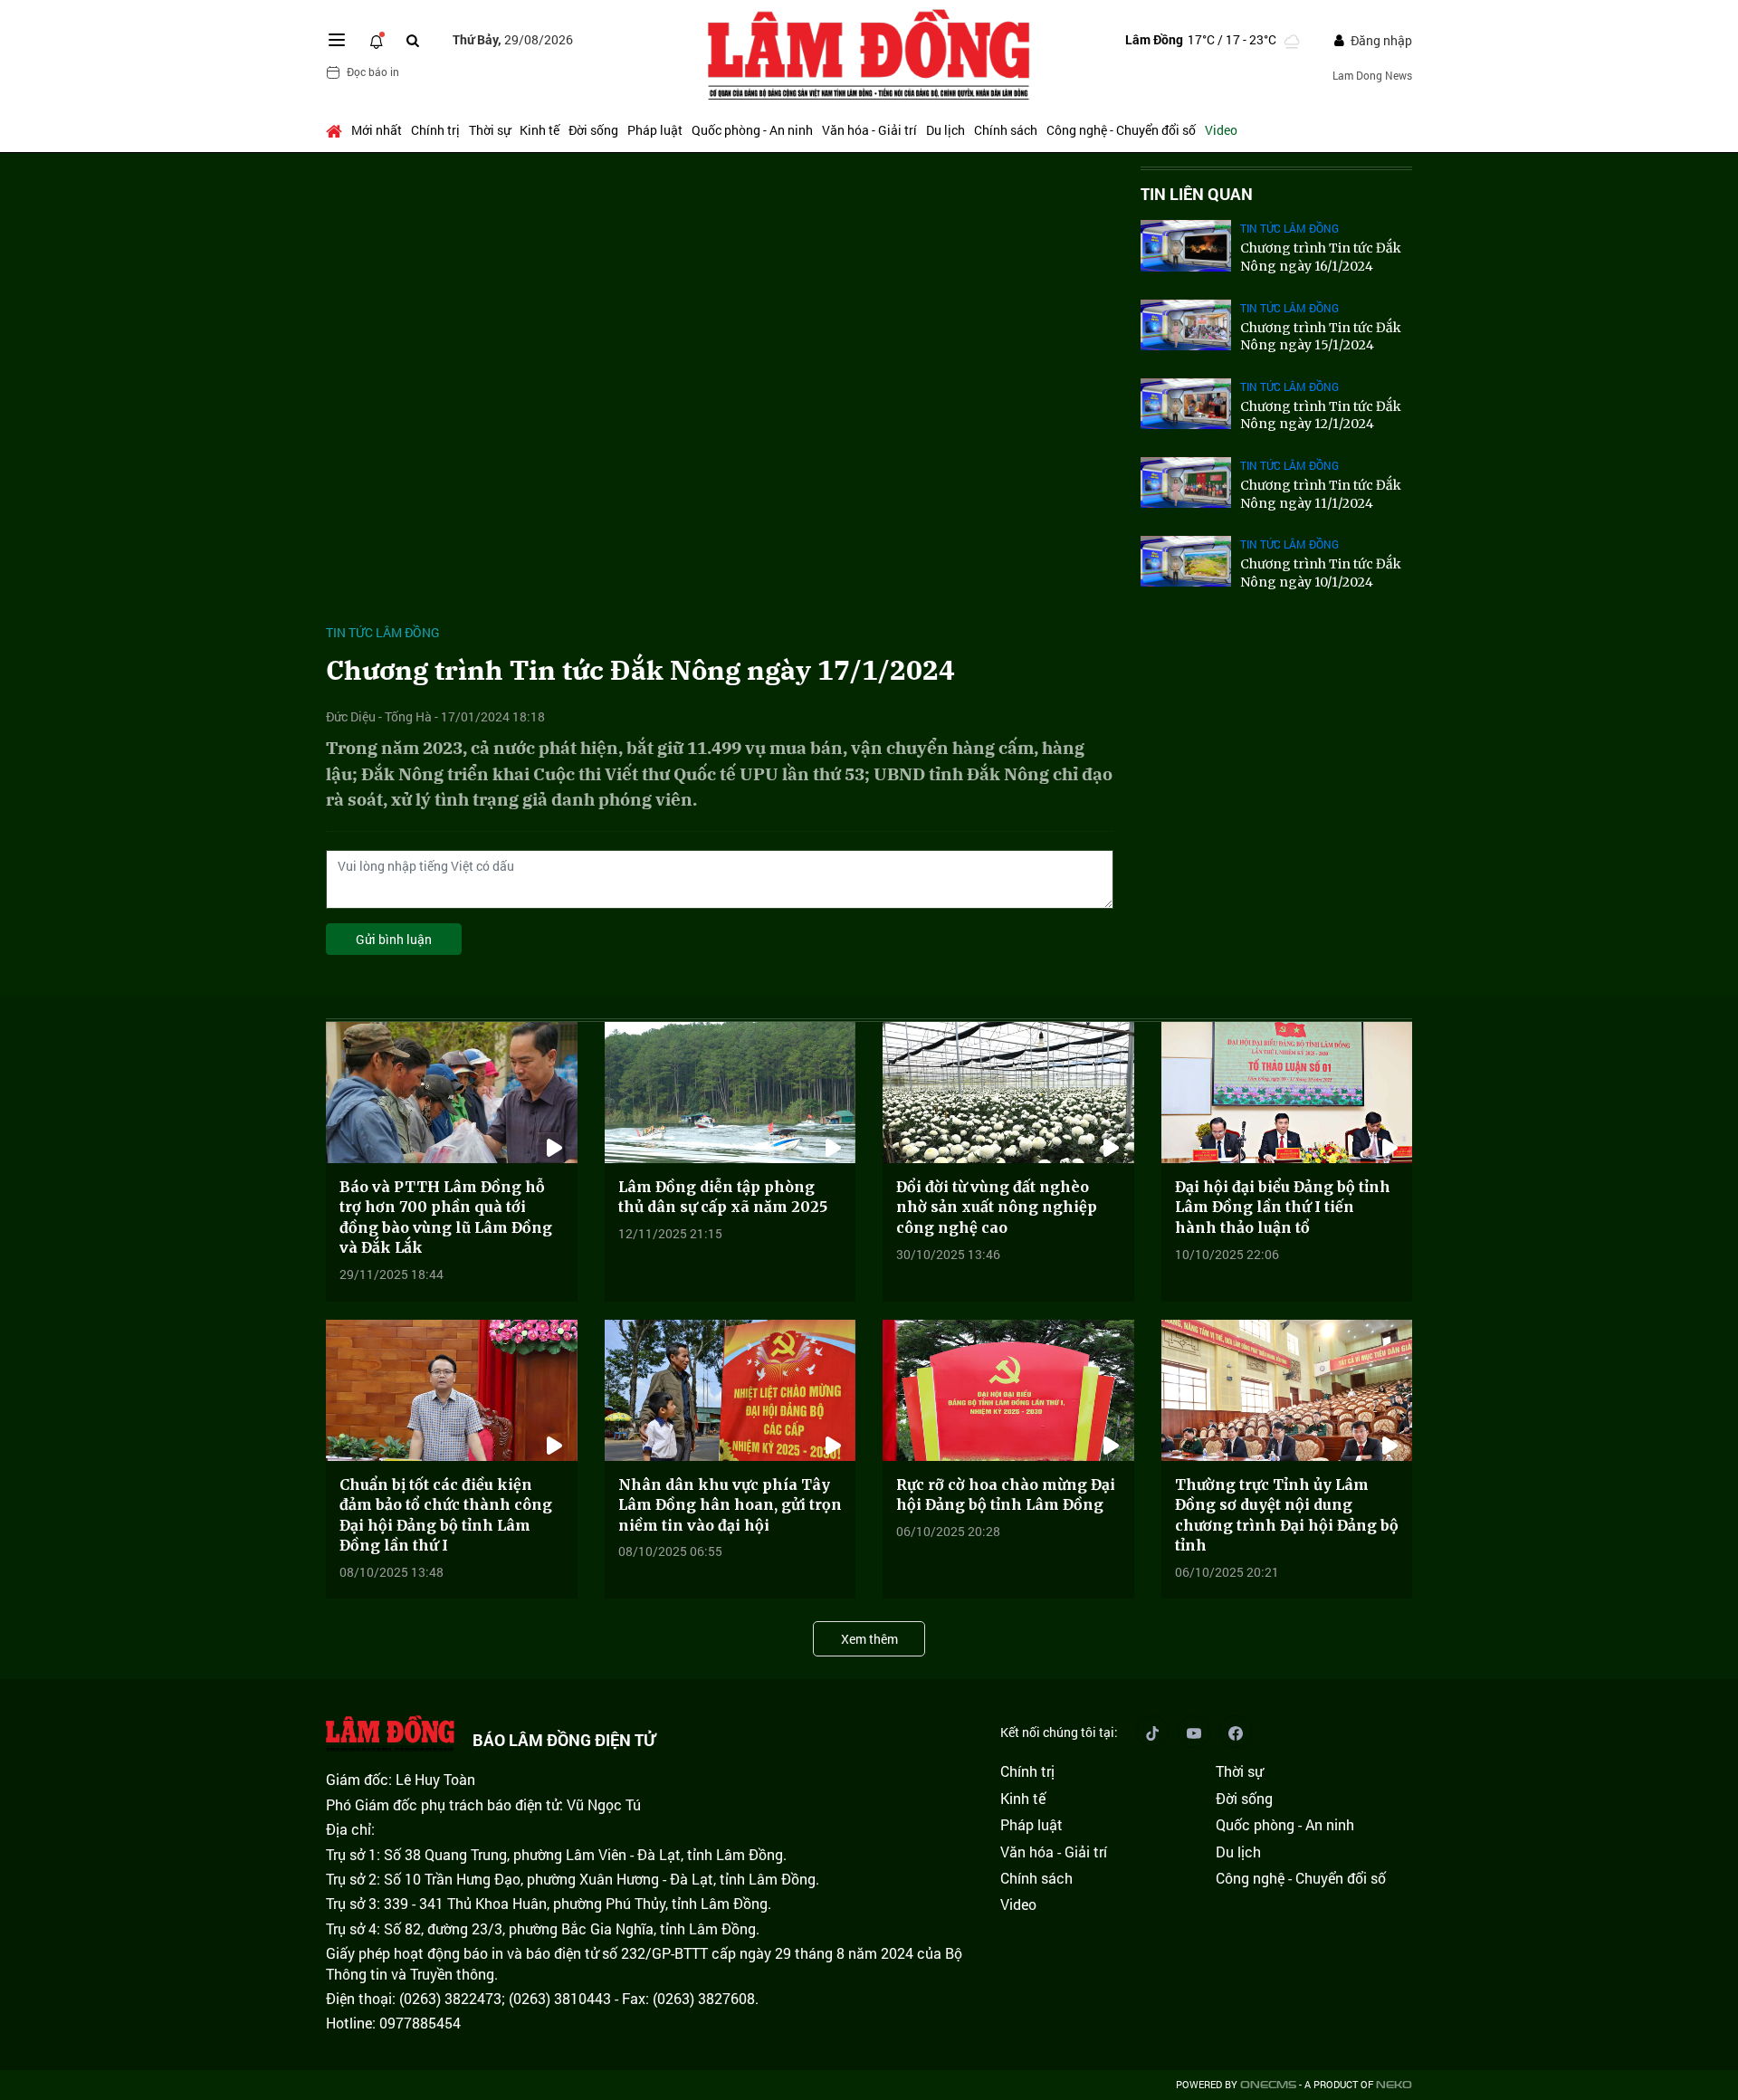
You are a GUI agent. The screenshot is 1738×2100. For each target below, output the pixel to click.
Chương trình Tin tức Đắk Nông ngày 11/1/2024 (1321, 494)
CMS (1268, 2085)
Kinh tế (540, 130)
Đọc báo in (373, 72)
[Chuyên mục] (337, 40)
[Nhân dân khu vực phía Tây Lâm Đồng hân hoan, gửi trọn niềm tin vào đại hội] (731, 1390)
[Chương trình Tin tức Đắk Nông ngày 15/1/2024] (1186, 325)
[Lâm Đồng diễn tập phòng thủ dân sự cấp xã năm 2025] (731, 1093)
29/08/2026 (513, 39)
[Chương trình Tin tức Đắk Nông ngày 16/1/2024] (1186, 245)
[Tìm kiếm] (413, 40)
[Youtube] (1194, 1732)
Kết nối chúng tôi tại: (1059, 1732)
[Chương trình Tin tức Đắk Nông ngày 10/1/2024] (1186, 561)
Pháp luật (655, 130)
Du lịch (945, 130)
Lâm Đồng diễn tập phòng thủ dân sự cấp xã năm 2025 (723, 1197)
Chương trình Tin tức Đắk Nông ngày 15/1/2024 (1321, 337)
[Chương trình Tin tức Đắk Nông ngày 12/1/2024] (1186, 404)
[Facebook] (1236, 1732)
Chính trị (435, 130)
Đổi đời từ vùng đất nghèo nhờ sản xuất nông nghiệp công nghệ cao (997, 1207)
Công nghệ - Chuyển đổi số (1121, 130)
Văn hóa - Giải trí (869, 130)
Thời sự (490, 130)
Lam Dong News (1372, 75)
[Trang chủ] (336, 130)
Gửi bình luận (394, 939)
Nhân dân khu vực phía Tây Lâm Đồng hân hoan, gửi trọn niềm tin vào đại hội (730, 1505)
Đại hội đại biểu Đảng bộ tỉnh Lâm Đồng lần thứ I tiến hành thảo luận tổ (1283, 1207)
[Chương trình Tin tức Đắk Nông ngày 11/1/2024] (1186, 482)
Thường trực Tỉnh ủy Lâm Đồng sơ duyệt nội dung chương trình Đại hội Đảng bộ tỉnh (1287, 1515)
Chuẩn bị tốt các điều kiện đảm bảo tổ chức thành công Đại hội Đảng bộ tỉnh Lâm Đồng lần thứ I (446, 1515)
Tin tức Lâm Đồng (383, 632)
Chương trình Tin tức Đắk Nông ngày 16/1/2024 (1321, 257)
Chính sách (1006, 130)
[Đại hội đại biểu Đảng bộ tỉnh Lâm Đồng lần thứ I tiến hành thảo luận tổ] (1287, 1093)
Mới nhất (377, 130)
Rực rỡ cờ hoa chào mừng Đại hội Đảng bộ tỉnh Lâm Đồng (1006, 1494)
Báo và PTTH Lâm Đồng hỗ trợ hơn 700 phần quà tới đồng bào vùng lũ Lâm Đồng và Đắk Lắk (446, 1217)
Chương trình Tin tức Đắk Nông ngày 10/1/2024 (1321, 573)
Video (1221, 130)
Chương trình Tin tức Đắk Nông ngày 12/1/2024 (1321, 415)
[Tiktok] (1152, 1732)
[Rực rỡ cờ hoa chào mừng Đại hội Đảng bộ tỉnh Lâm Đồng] (1008, 1390)
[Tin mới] (377, 40)
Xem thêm (869, 1639)
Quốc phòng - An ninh (752, 130)
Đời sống (593, 130)
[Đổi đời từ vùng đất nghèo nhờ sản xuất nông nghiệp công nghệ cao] (1008, 1093)
